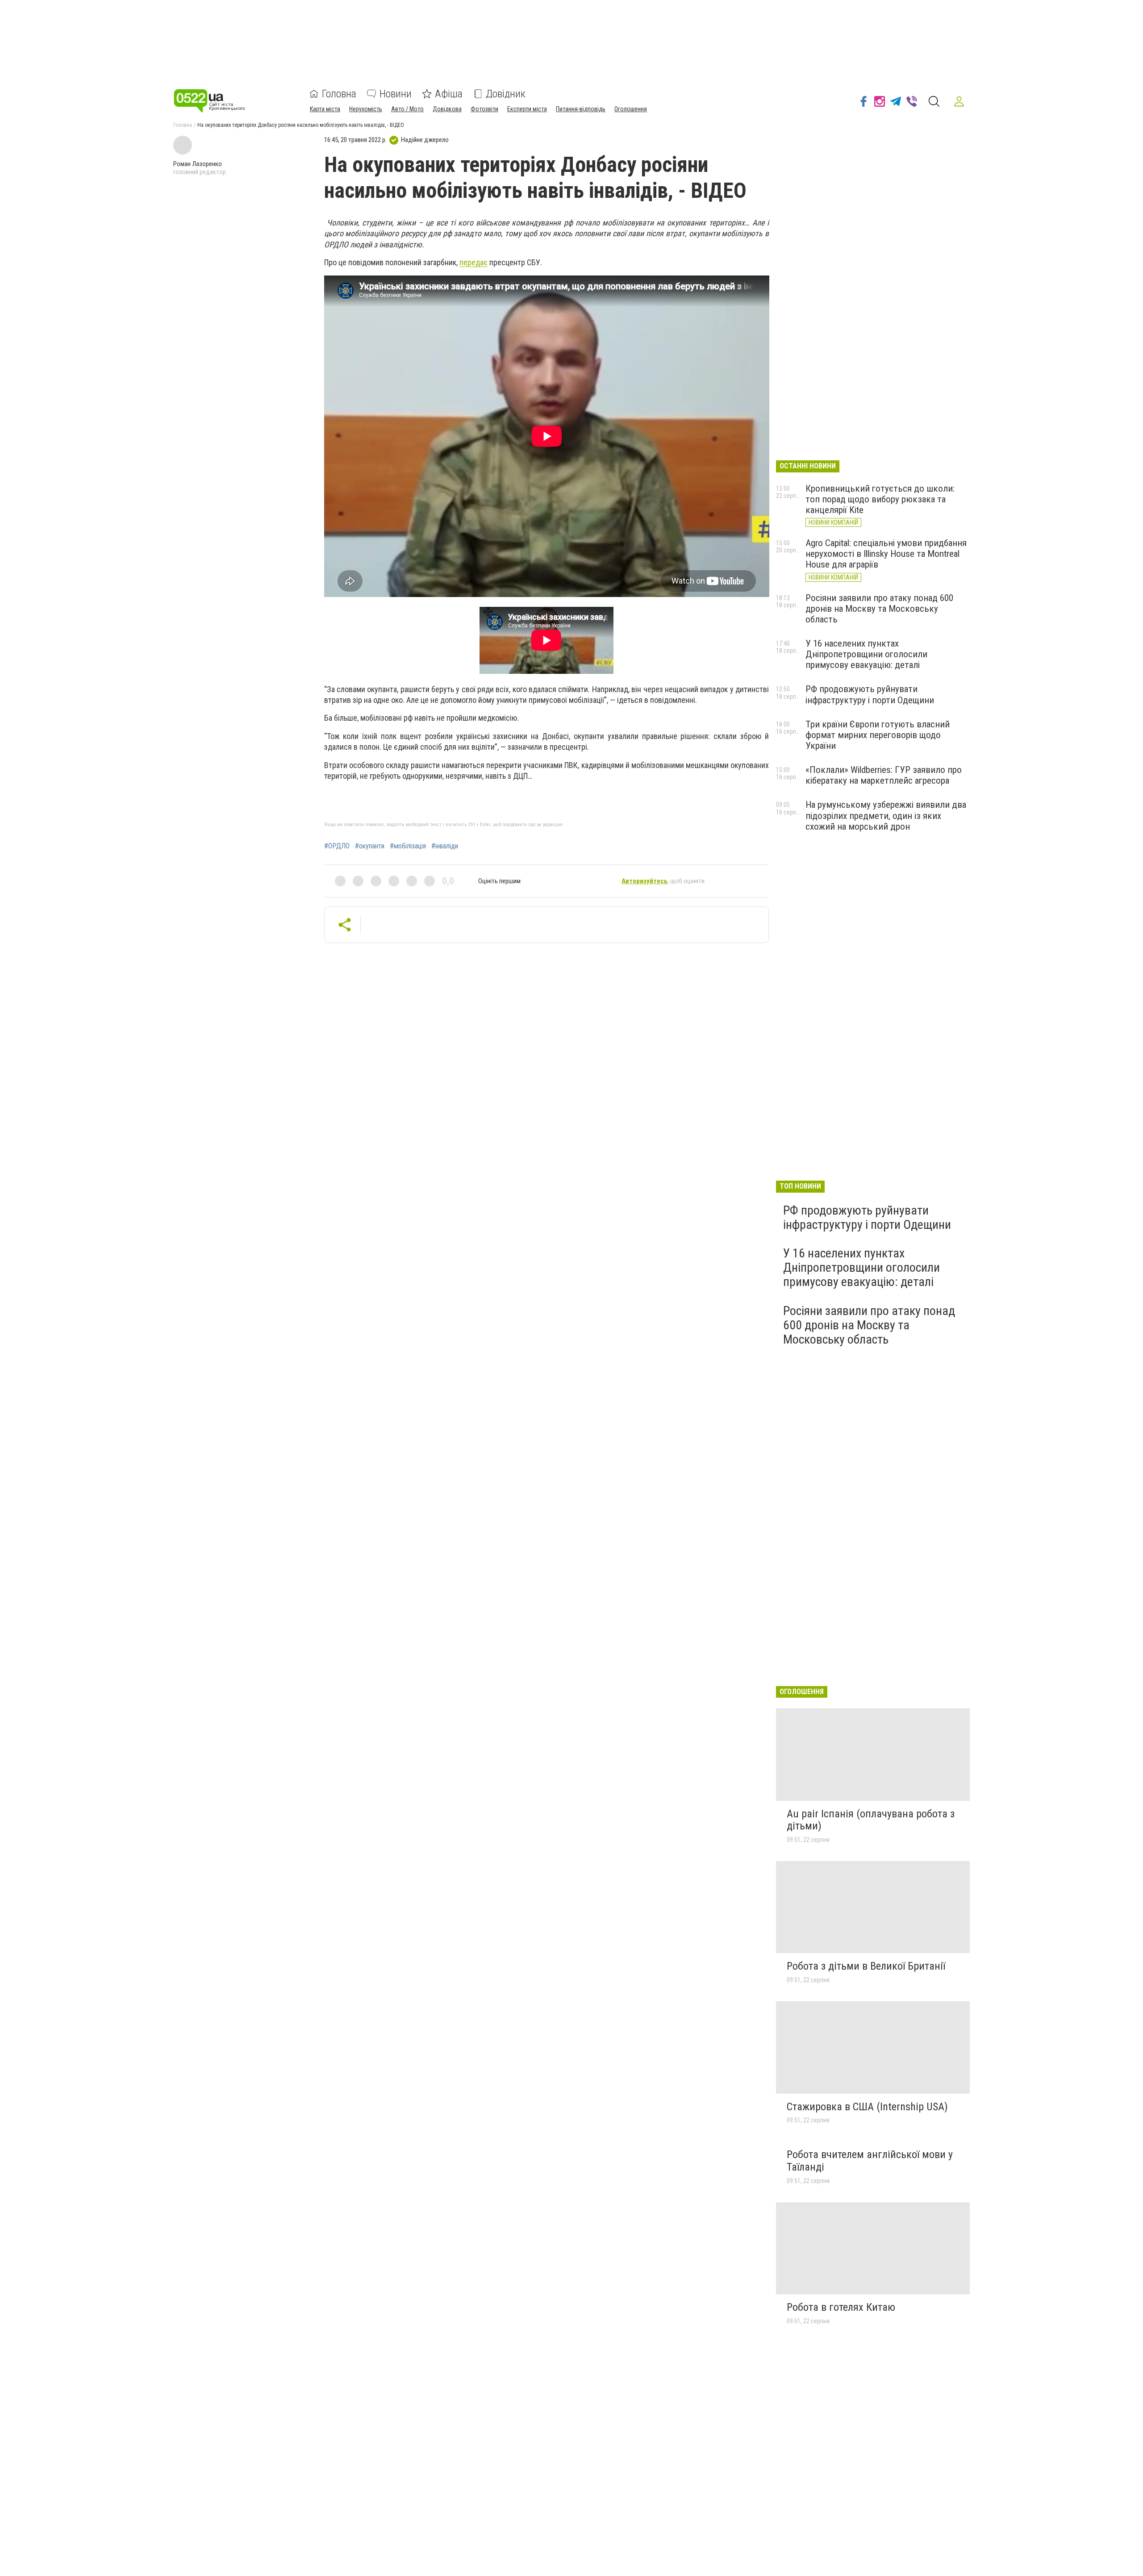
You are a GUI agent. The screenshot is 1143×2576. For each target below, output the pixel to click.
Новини (396, 94)
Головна (339, 94)
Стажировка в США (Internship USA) (867, 2107)
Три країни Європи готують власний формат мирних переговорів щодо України (878, 735)
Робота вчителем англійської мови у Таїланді (870, 2161)
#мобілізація (408, 846)
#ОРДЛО (337, 846)
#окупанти (370, 846)
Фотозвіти (484, 109)
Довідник (506, 94)
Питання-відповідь (581, 109)
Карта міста (325, 109)
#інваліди (445, 846)
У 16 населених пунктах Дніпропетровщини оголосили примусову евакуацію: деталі (866, 654)
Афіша (449, 94)
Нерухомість (366, 109)
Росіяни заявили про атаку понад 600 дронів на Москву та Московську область (879, 609)
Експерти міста (527, 109)
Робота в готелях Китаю (841, 2307)
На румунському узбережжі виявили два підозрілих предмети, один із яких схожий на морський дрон (886, 815)
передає (473, 262)
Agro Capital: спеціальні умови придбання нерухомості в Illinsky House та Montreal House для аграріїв (886, 554)
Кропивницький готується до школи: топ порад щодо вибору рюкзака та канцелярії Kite (880, 499)
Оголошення (631, 109)
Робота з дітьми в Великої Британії (866, 1966)
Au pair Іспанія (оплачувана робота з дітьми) (871, 1820)
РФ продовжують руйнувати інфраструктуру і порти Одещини (870, 694)
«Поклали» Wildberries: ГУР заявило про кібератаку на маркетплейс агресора (884, 775)
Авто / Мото (407, 109)
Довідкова (447, 109)
